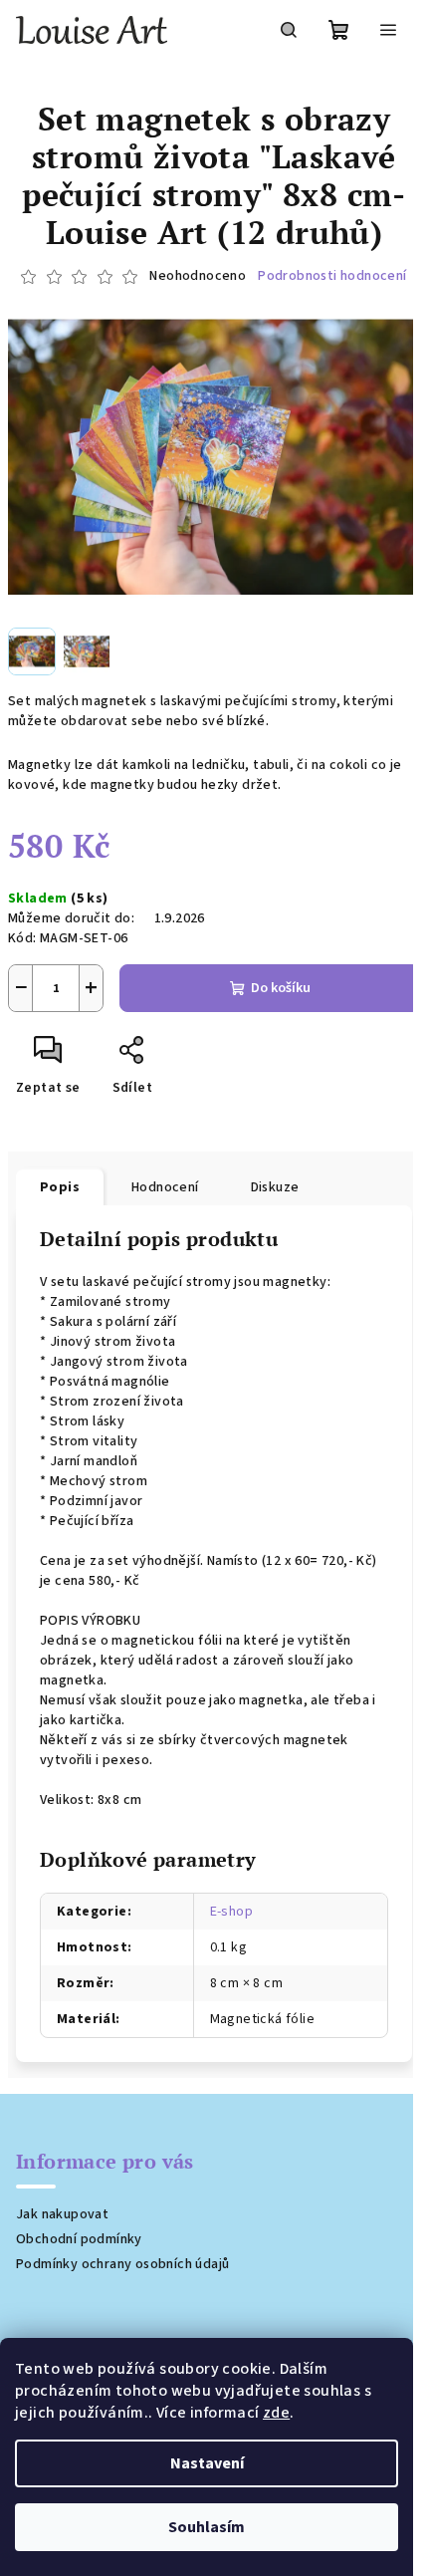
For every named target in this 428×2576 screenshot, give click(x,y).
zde (276, 2413)
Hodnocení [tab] (165, 1187)
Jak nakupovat (62, 2214)
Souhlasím (207, 2527)
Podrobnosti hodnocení (332, 276)
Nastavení (207, 2463)
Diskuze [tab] (275, 1187)
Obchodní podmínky (79, 2239)
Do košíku (281, 988)
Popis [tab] (60, 1187)
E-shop (231, 1912)
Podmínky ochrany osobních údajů (122, 2264)
